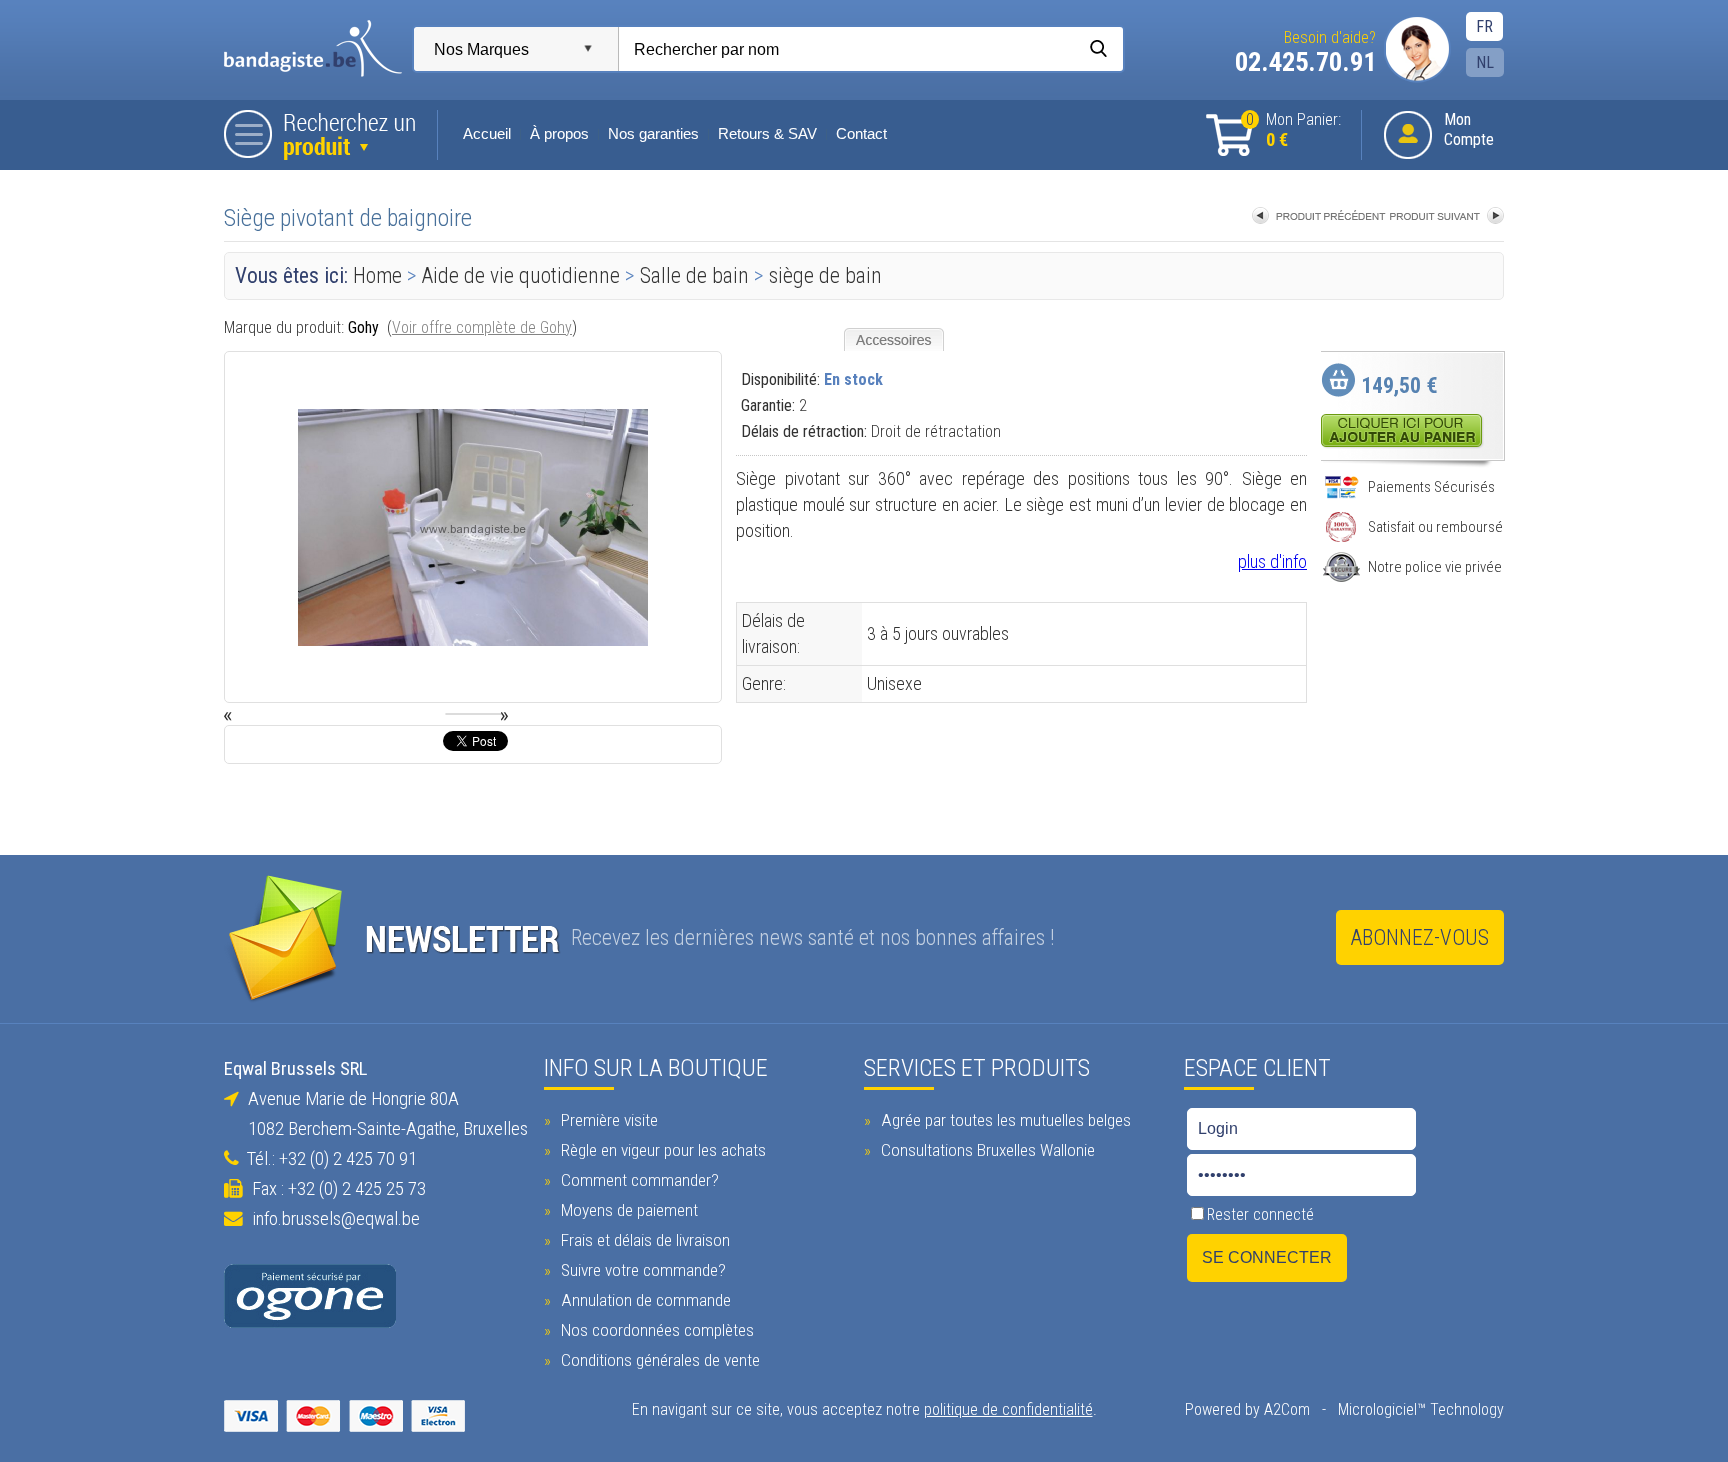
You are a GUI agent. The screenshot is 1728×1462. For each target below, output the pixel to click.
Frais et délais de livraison (643, 1240)
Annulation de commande (644, 1300)
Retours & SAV (767, 134)
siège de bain (825, 275)
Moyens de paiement (627, 1210)
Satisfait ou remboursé (1435, 527)
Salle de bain (694, 275)
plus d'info (1272, 561)
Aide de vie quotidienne (521, 275)
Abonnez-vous (1420, 937)
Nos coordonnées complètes (655, 1330)
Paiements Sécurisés (1431, 487)
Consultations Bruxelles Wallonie (986, 1150)
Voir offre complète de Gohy (482, 327)
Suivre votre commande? (641, 1270)
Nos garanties (653, 134)
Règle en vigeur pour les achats (661, 1150)
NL (1485, 62)
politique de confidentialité (1008, 1409)
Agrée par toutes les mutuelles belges (1004, 1120)
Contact (861, 134)
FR (1484, 26)
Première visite (607, 1120)
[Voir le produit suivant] (1447, 217)
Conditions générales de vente (658, 1360)
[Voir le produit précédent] (1319, 217)
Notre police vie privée (1435, 567)
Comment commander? (638, 1180)
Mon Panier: (1293, 130)
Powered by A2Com (1247, 1409)
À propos (559, 134)
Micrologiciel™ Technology (1421, 1409)
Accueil (487, 134)
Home (377, 275)
